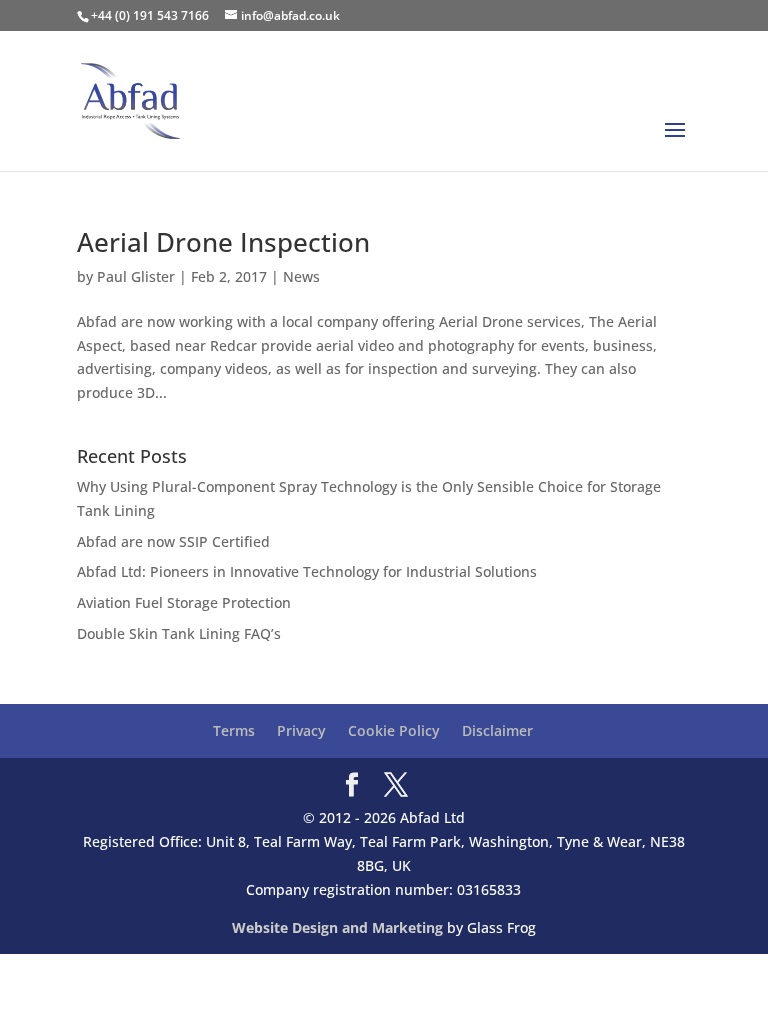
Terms (234, 730)
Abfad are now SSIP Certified (173, 541)
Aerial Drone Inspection (223, 242)
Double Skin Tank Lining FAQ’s (179, 633)
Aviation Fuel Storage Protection (184, 602)
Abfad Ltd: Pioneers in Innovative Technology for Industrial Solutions (307, 571)
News (301, 276)
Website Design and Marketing (337, 927)
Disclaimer (497, 730)
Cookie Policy (394, 730)
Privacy (301, 730)
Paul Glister (136, 276)
